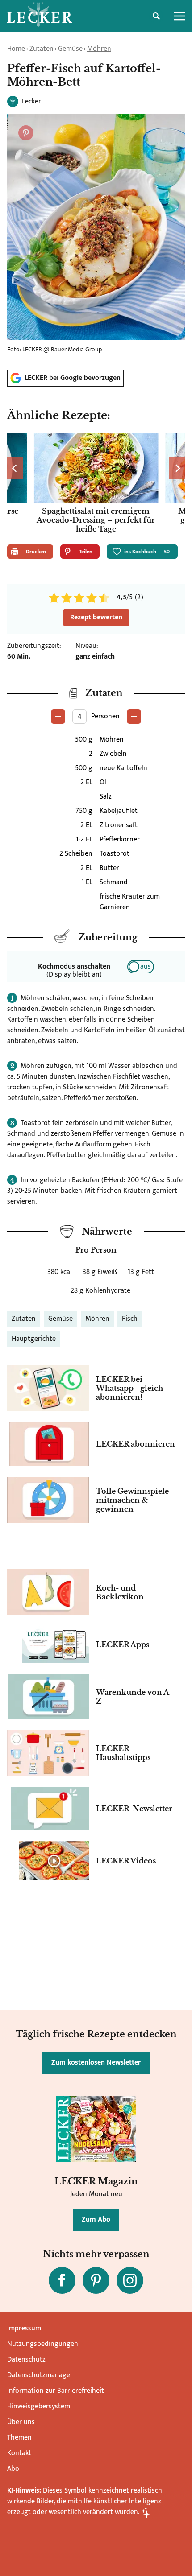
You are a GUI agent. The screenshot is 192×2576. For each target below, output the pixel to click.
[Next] (177, 468)
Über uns (21, 2422)
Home (16, 49)
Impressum (24, 2328)
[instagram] (130, 2280)
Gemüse (70, 49)
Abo (13, 2469)
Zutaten (42, 49)
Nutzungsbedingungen (43, 2344)
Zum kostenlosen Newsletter (96, 2063)
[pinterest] (96, 2280)
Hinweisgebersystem (39, 2406)
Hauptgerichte (34, 1339)
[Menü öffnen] (179, 16)
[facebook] (62, 2280)
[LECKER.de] (40, 16)
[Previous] (15, 468)
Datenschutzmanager (40, 2375)
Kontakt (19, 2453)
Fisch (130, 1319)
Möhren (99, 49)
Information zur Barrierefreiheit (56, 2391)
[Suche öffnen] (156, 16)
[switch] (141, 967)
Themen (19, 2438)
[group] (96, 485)
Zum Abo (96, 2219)
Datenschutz (26, 2360)
